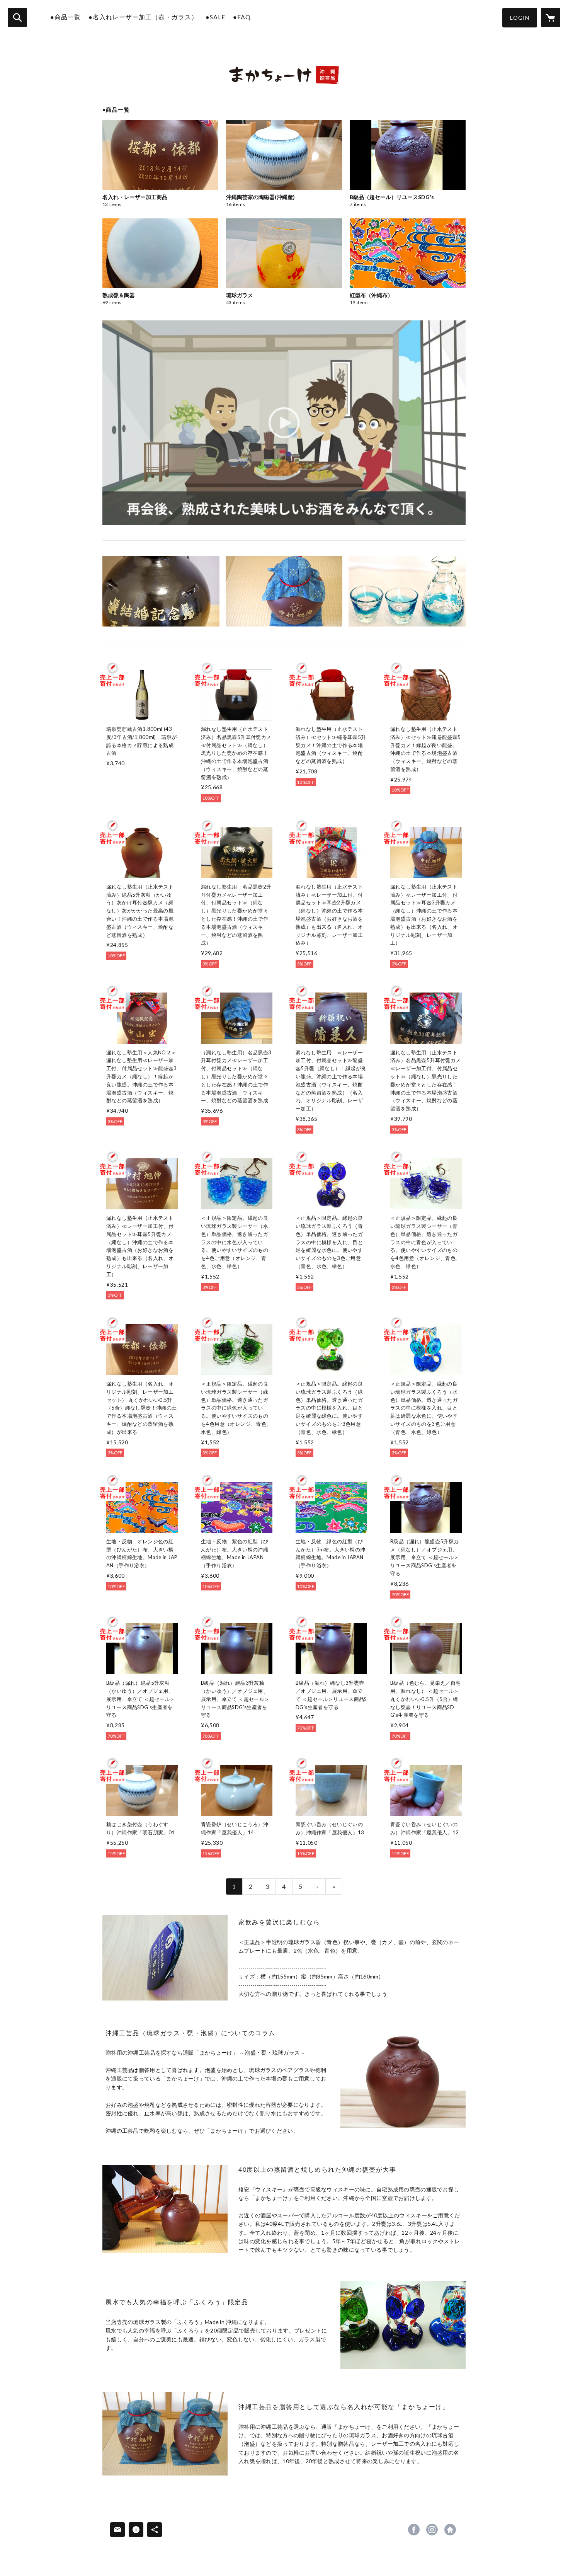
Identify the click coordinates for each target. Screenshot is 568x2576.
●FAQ (242, 17)
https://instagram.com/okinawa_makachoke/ (432, 2530)
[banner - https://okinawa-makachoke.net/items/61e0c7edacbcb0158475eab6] (284, 591)
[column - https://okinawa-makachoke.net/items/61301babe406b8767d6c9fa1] (165, 2434)
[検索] (17, 17)
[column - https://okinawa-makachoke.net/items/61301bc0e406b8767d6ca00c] (403, 2081)
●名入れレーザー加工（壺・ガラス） (143, 17)
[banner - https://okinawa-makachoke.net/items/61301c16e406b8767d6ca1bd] (407, 591)
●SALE (215, 17)
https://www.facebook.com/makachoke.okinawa (414, 2530)
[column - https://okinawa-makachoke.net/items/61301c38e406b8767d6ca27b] (165, 1958)
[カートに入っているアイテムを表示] (551, 17)
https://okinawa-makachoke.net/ (450, 2530)
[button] (520, 18)
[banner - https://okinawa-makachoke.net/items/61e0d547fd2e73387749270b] (161, 591)
